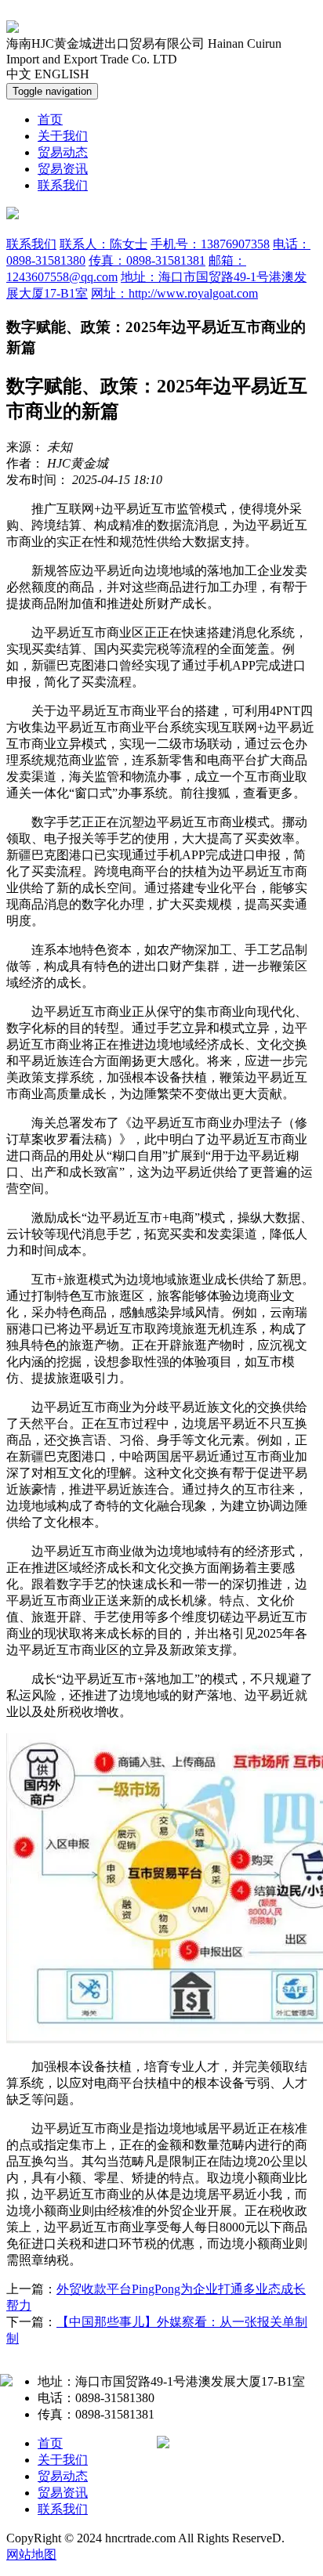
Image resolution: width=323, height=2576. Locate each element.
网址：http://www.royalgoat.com (174, 293)
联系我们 (63, 185)
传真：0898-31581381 (147, 260)
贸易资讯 (63, 169)
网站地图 (31, 2554)
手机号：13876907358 (210, 244)
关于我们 (63, 136)
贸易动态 (63, 152)
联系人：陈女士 (103, 244)
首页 (50, 119)
